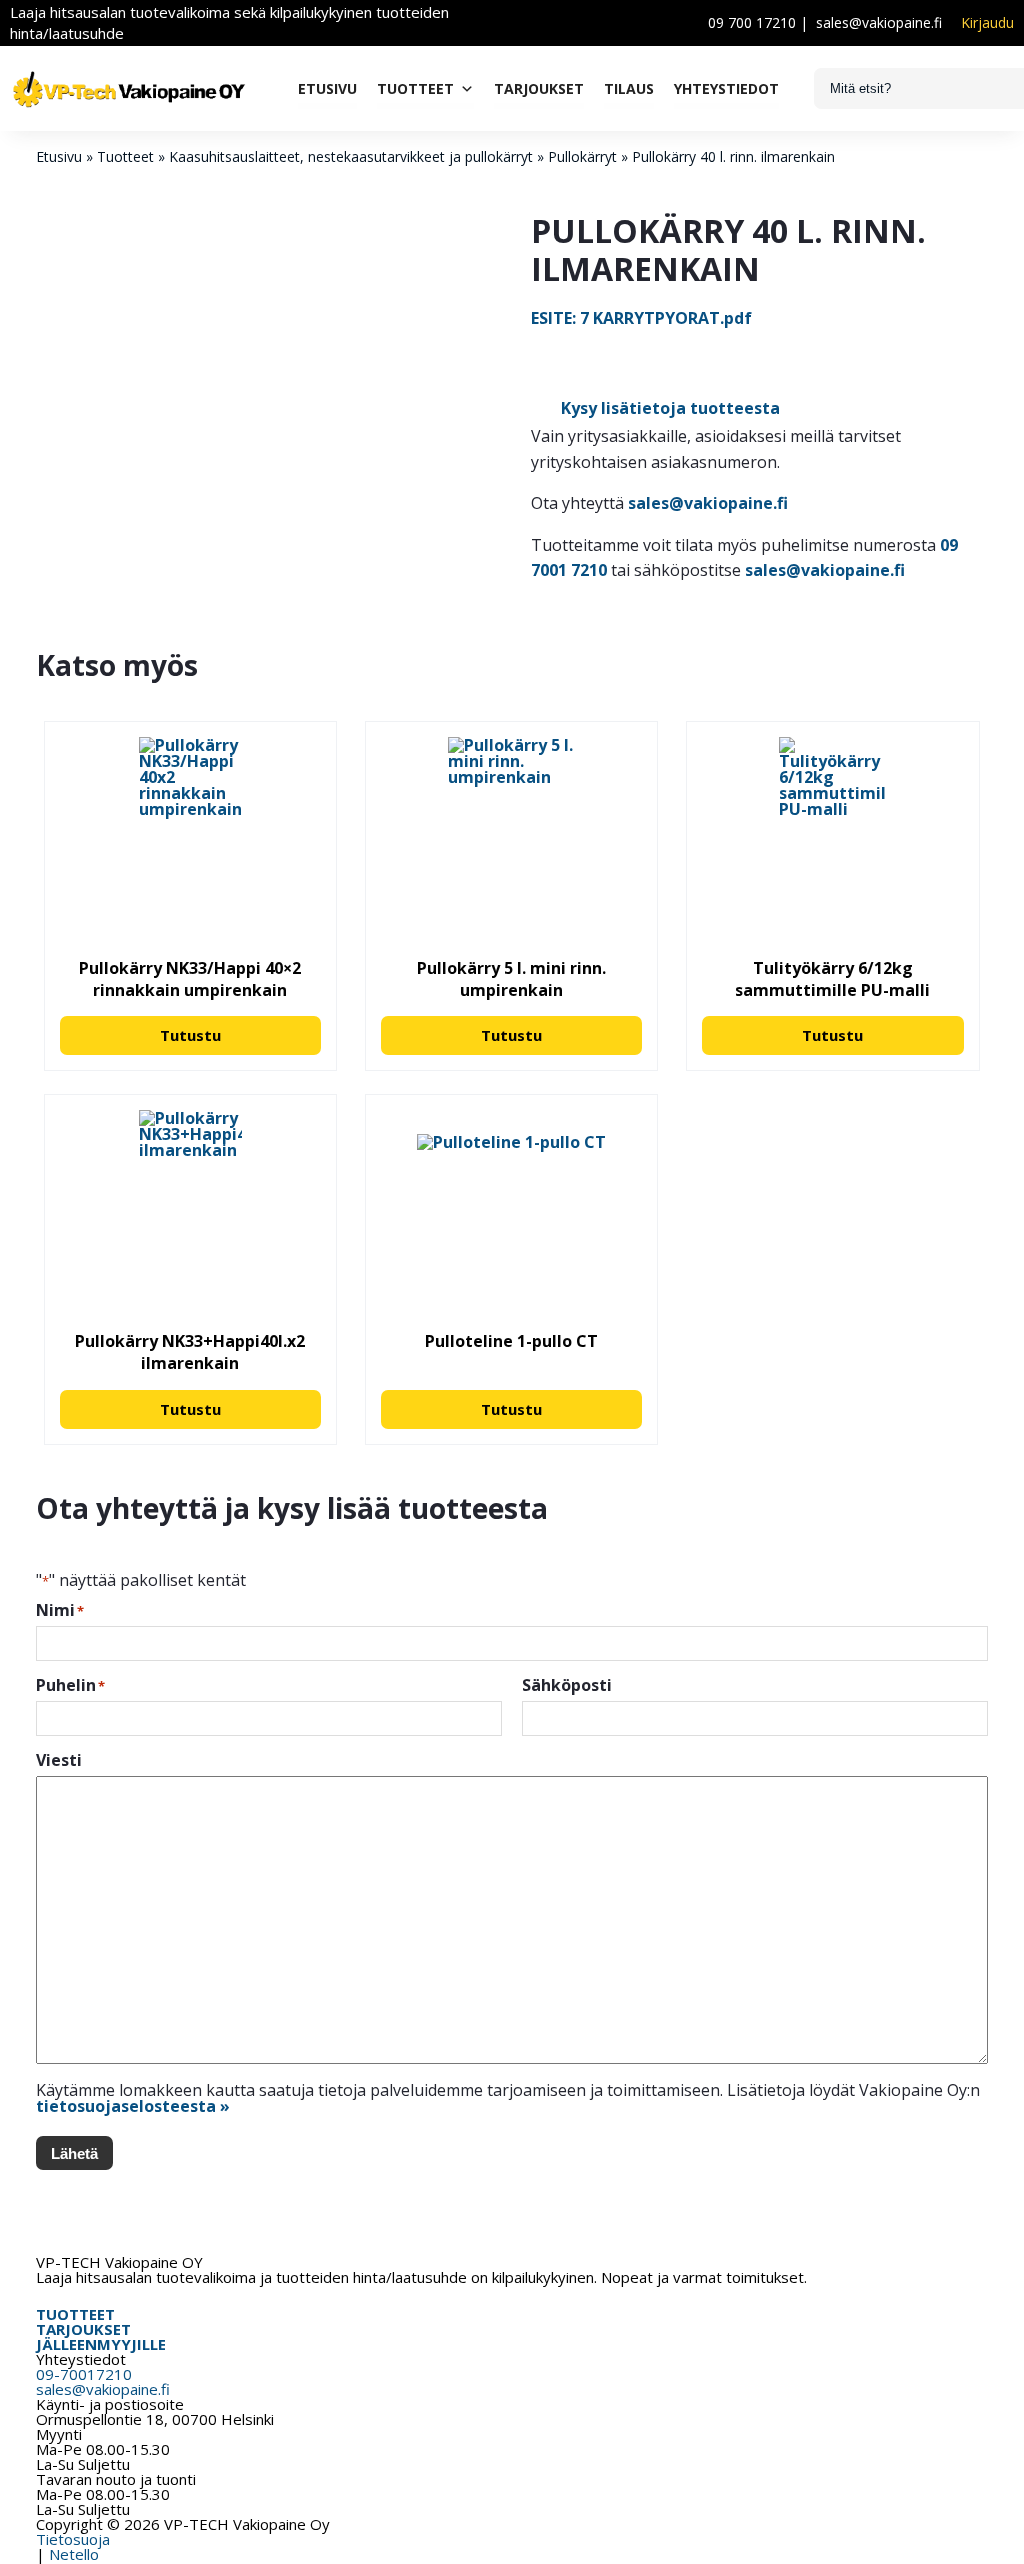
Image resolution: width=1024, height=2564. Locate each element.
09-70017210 (84, 2374)
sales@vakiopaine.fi (879, 22)
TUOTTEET (75, 2314)
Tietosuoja (73, 2539)
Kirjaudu (987, 23)
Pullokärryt (582, 156)
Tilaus (629, 88)
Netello (74, 2554)
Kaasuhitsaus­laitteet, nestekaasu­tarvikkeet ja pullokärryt (351, 156)
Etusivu (327, 88)
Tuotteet (415, 88)
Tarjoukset (539, 88)
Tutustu (190, 1035)
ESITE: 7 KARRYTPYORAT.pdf (641, 318)
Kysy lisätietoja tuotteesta (670, 408)
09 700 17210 (752, 22)
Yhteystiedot (726, 88)
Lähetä (74, 2153)
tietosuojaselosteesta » (133, 2106)
